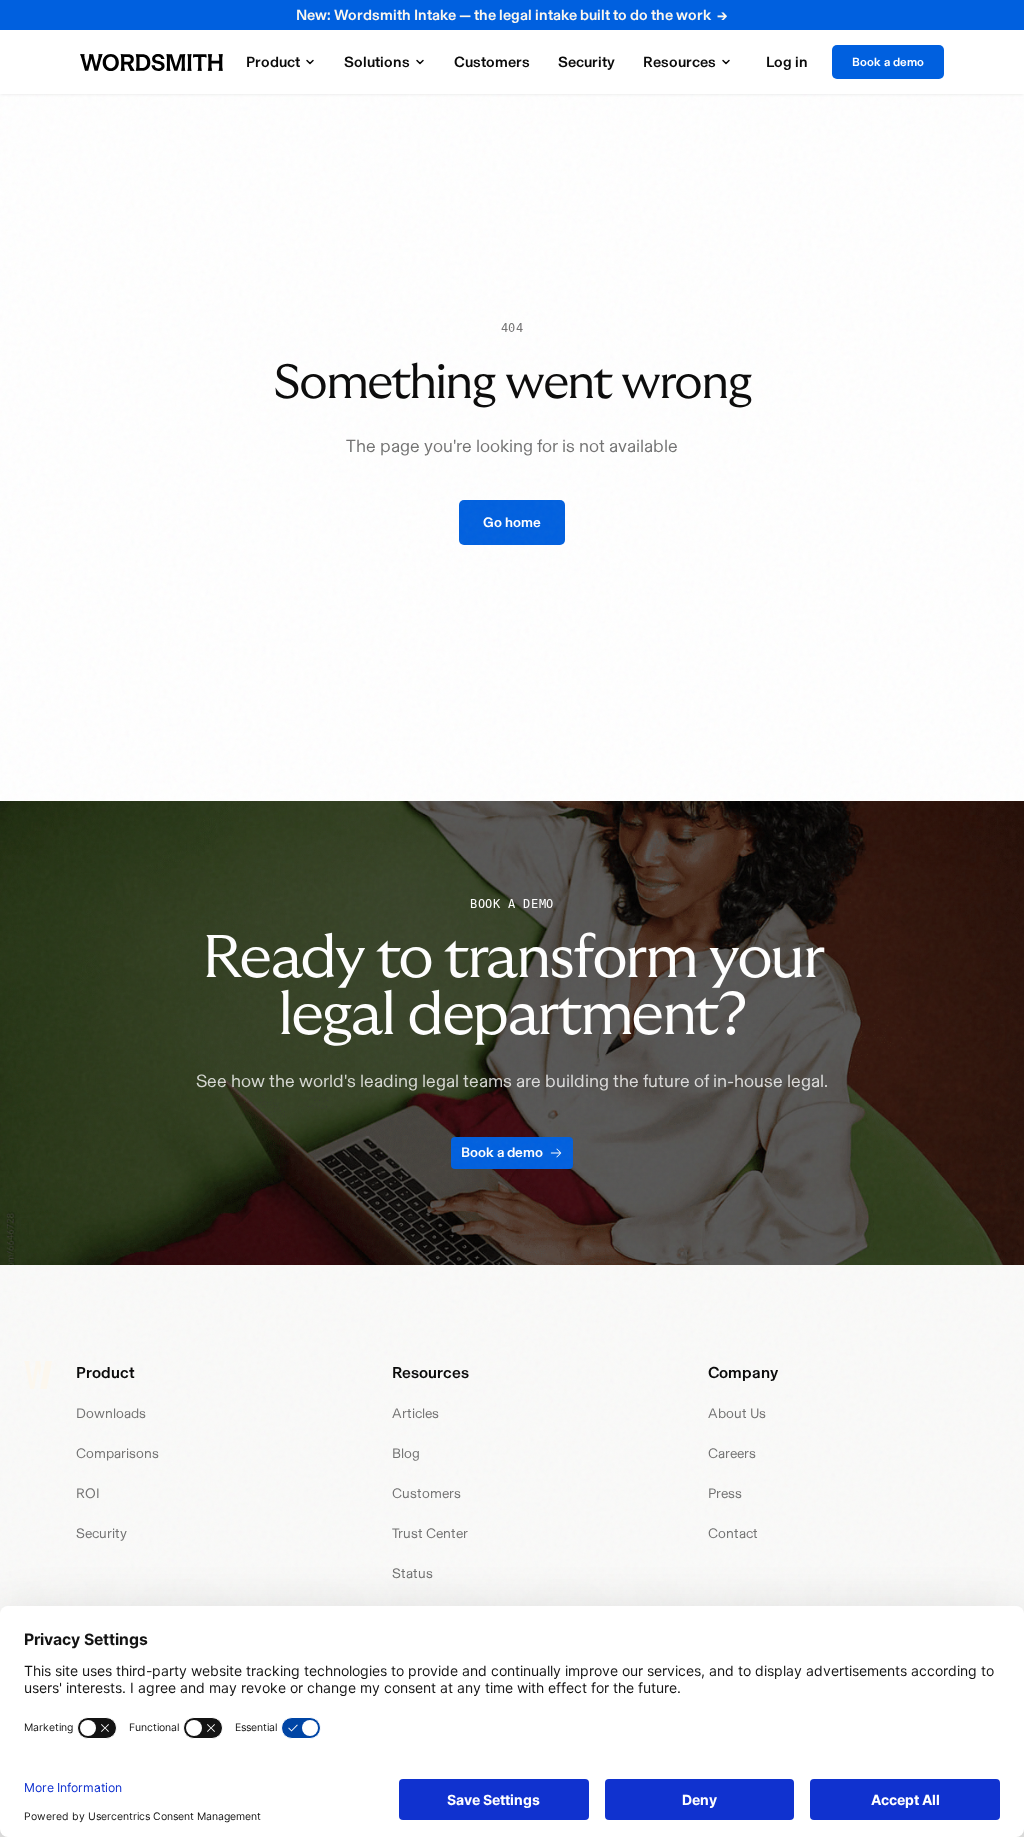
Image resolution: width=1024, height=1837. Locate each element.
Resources (679, 62)
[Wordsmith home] (151, 62)
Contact (733, 1533)
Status (412, 1573)
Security (586, 62)
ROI (88, 1493)
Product (273, 62)
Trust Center (430, 1533)
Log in (787, 62)
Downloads (111, 1413)
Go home (512, 522)
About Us (737, 1413)
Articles (415, 1413)
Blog (406, 1453)
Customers (492, 62)
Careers (732, 1453)
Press (725, 1493)
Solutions (377, 62)
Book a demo (888, 62)
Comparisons (117, 1453)
